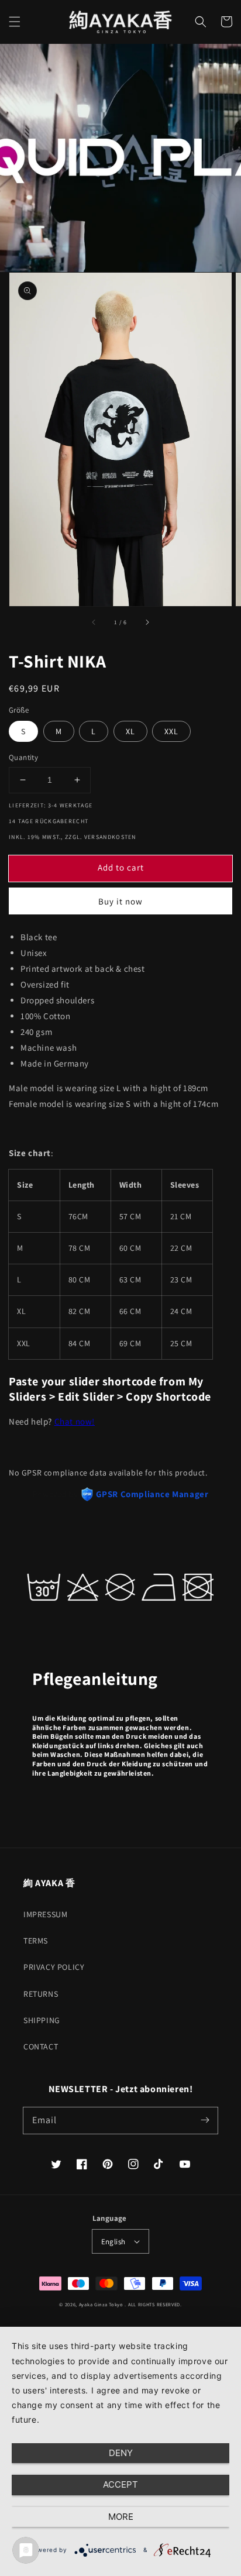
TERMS (36, 1941)
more (121, 2517)
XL (130, 731)
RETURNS (41, 1994)
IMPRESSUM (45, 1914)
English (113, 2242)
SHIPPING (42, 2020)
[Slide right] (147, 622)
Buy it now (120, 901)
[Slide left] (94, 622)
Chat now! (75, 1421)
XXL (171, 731)
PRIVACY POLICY (54, 1967)
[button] (15, 22)
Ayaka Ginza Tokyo (101, 2304)
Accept (120, 2484)
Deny (121, 2453)
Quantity (23, 757)
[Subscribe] (205, 2120)
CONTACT (41, 2047)
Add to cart (121, 867)
